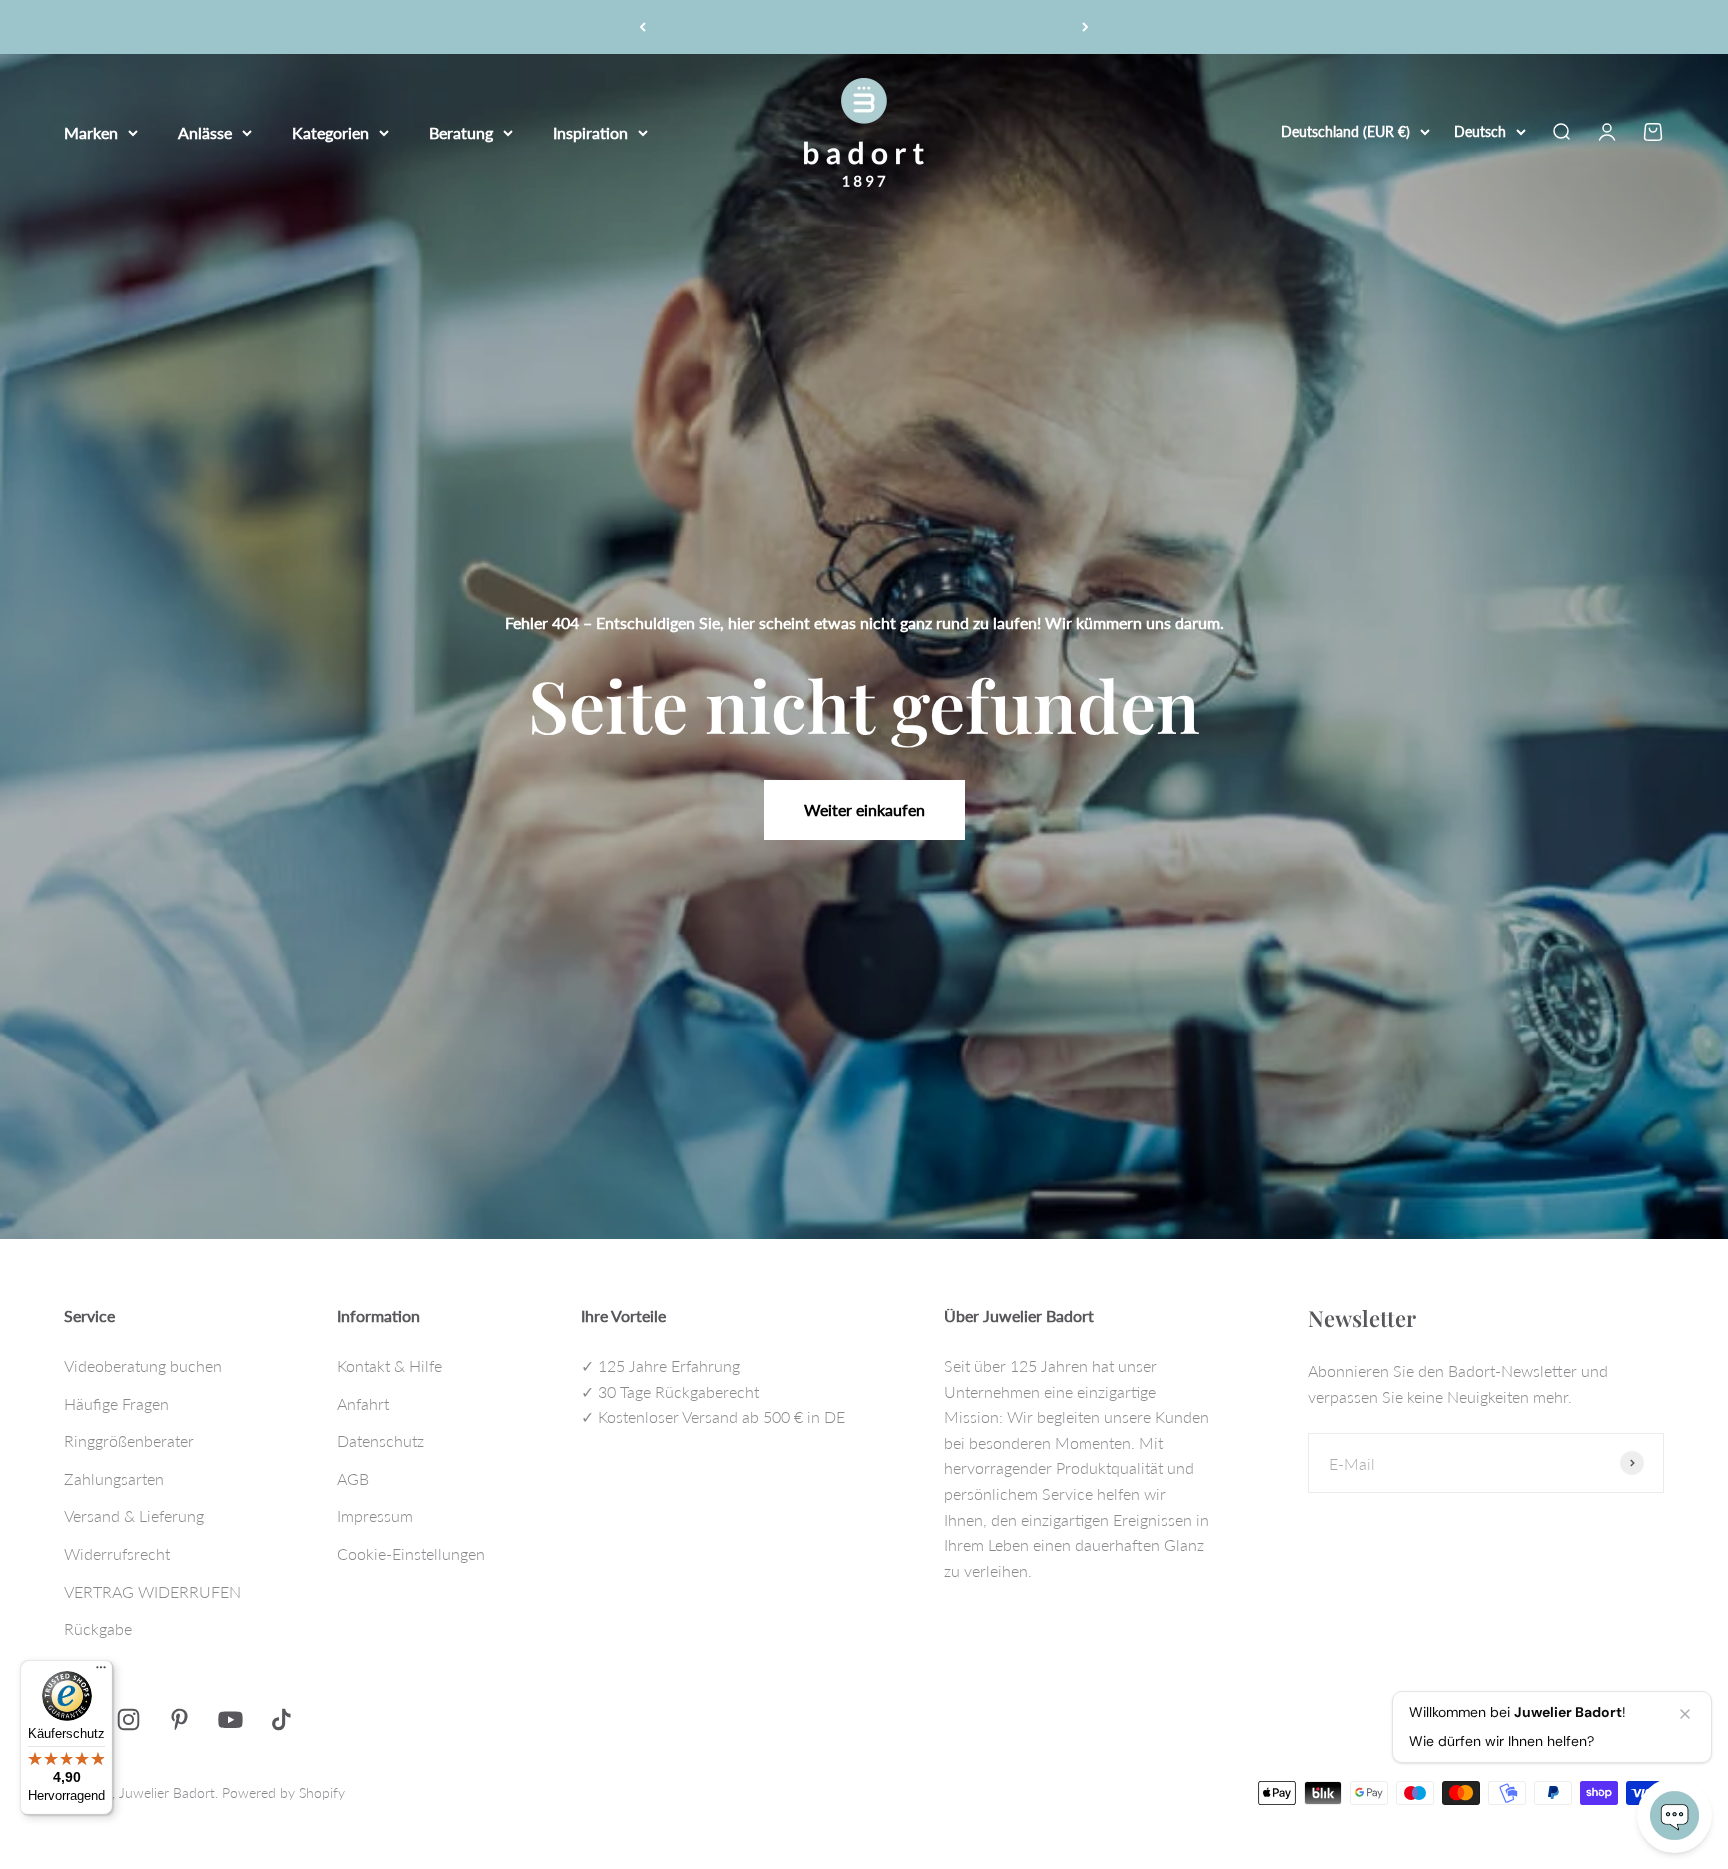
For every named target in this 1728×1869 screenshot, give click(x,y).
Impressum (375, 1515)
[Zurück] (642, 27)
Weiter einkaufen (864, 809)
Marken (91, 131)
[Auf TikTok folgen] (281, 1719)
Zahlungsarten (114, 1478)
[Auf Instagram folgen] (128, 1719)
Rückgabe (98, 1628)
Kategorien (330, 131)
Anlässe (205, 131)
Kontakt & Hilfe (389, 1365)
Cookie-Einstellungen (411, 1553)
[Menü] (101, 1672)
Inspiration (590, 131)
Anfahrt (363, 1403)
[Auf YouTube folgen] (230, 1719)
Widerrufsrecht (117, 1553)
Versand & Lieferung (134, 1515)
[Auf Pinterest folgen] (179, 1719)
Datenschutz (380, 1440)
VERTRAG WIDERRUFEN (152, 1591)
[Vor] (1085, 27)
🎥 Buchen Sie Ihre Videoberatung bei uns (864, 26)
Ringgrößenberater (129, 1440)
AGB (353, 1478)
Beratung (461, 131)
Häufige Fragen (116, 1403)
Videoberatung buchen (143, 1365)
